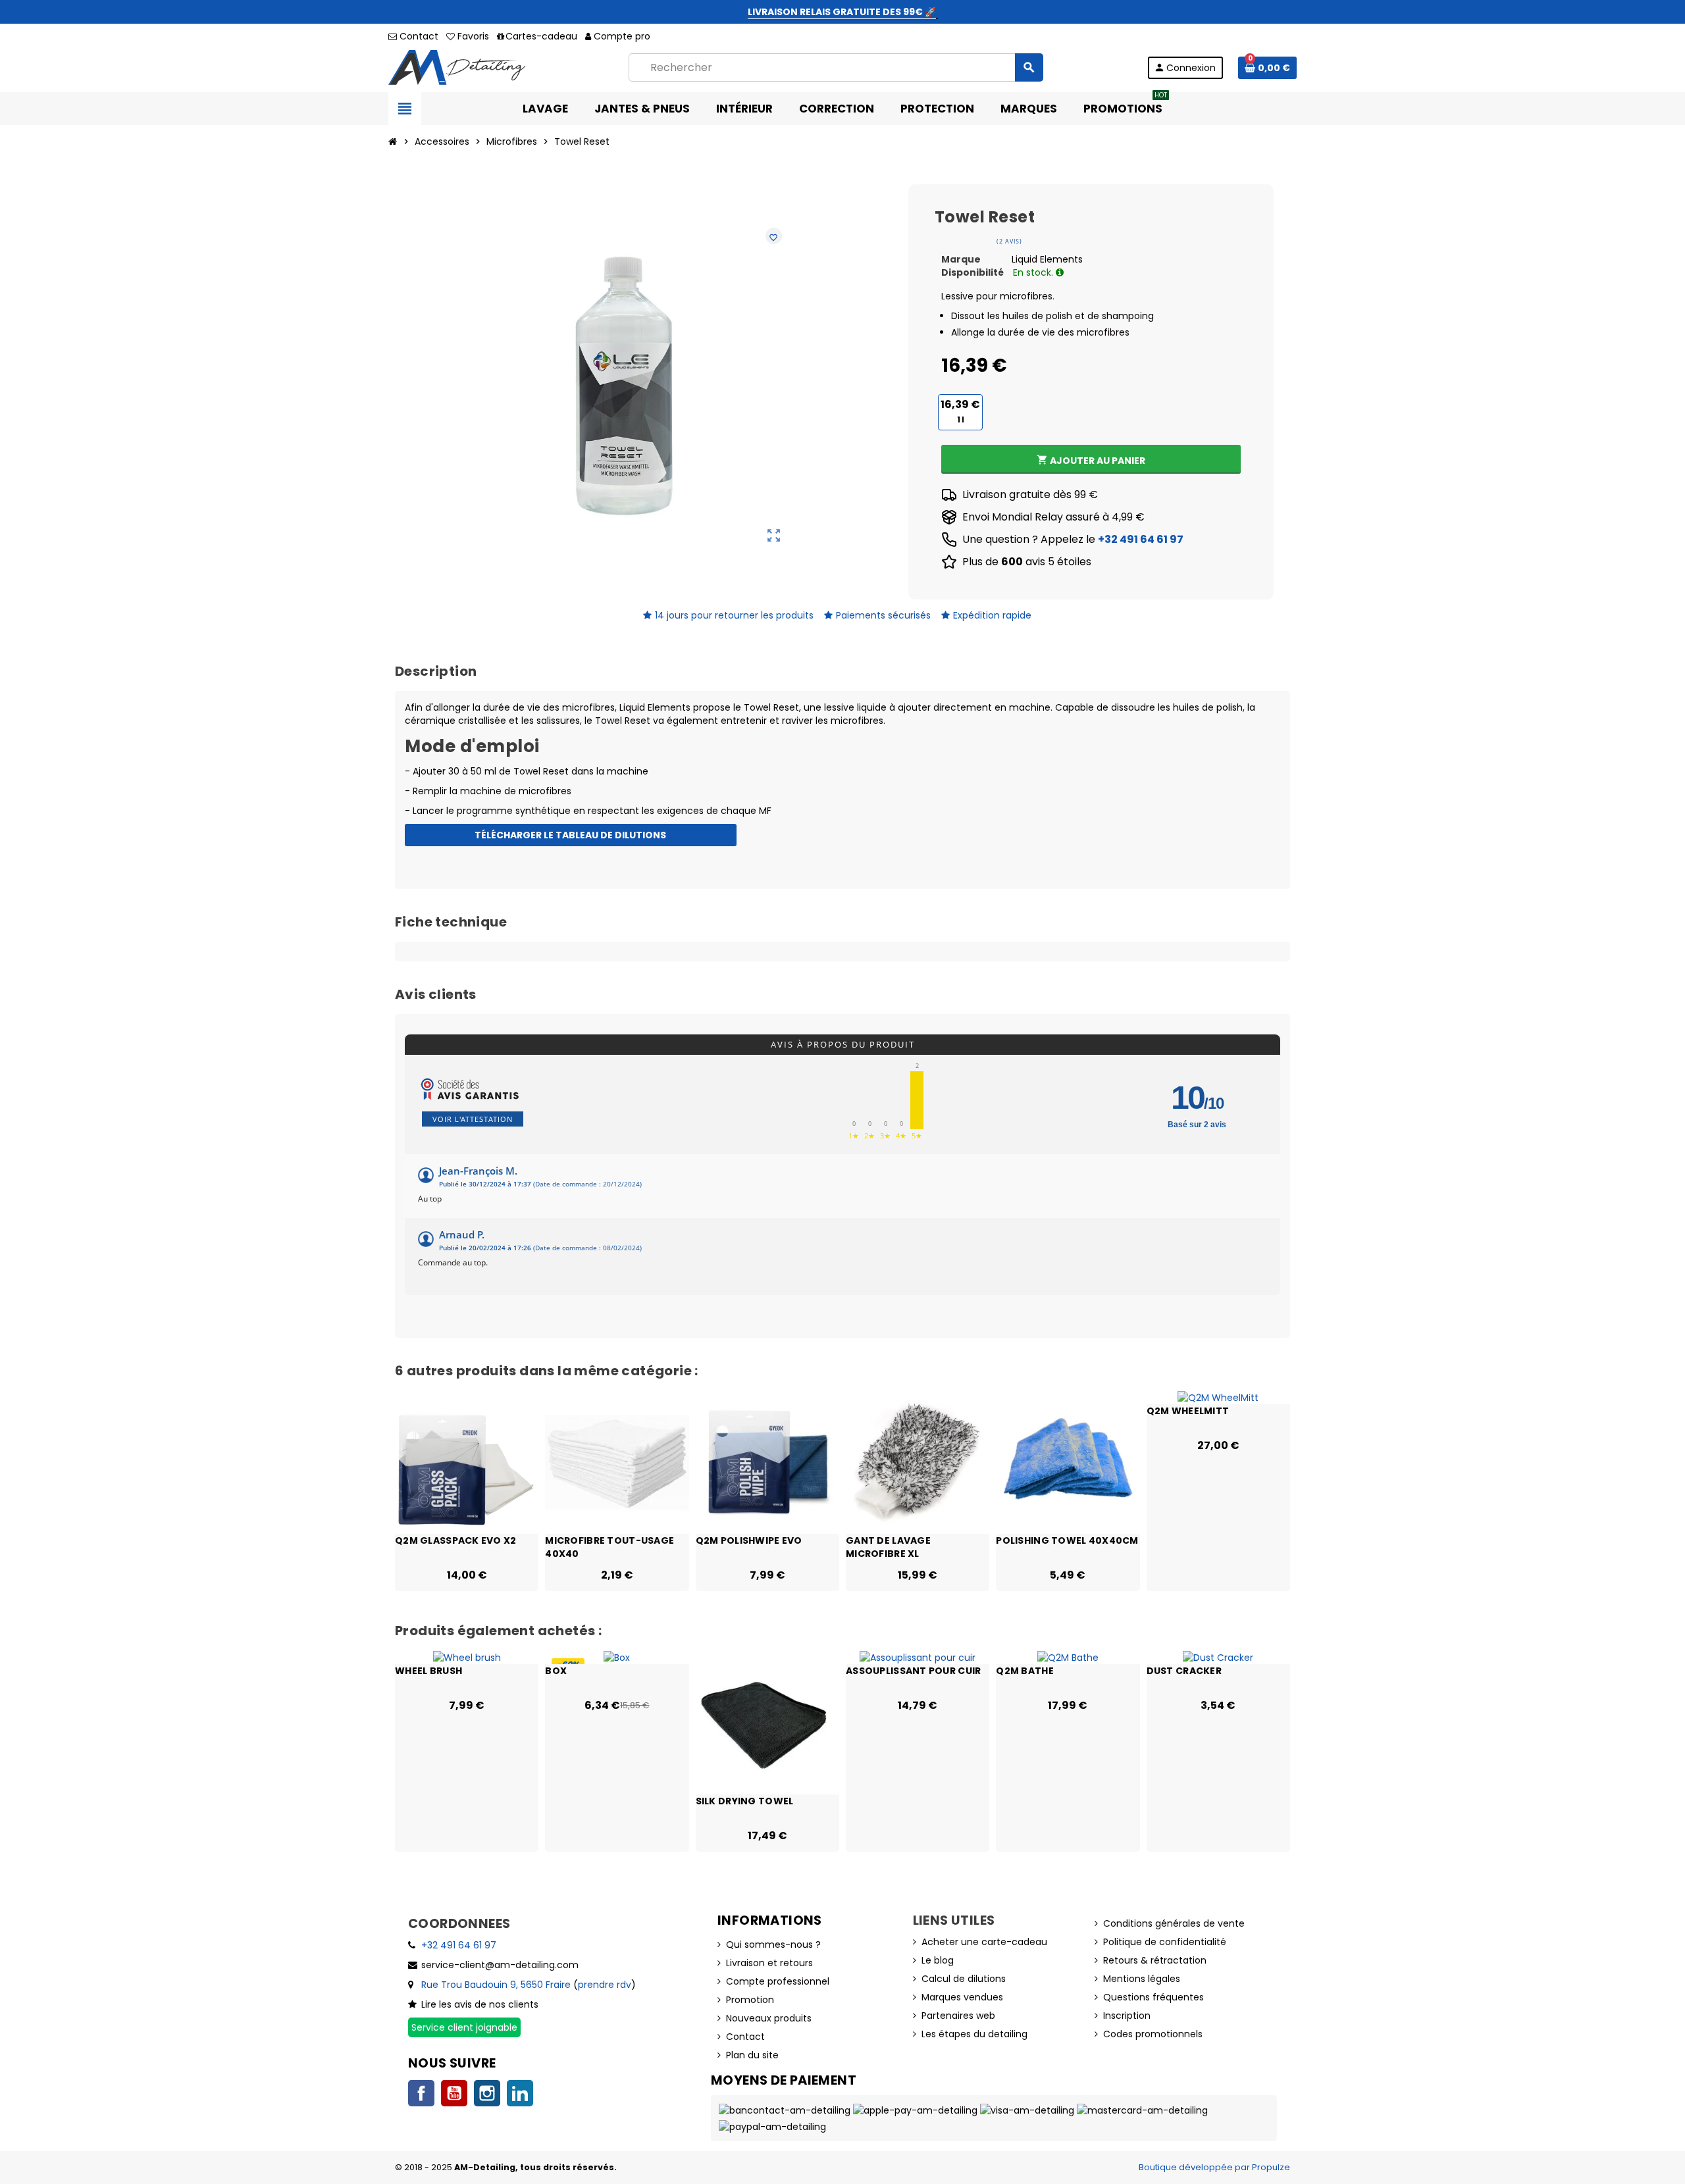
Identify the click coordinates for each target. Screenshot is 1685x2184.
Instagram (487, 2093)
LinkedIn (520, 2093)
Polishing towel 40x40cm (1067, 1540)
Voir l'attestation (473, 1119)
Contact (418, 36)
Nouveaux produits (769, 2018)
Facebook (421, 2093)
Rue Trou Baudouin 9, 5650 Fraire (496, 1985)
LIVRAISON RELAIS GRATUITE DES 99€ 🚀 (842, 12)
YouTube (454, 2093)
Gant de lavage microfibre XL (888, 1546)
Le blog (938, 1960)
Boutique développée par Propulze (1214, 2167)
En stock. (1034, 272)
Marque (961, 259)
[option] (467, 1491)
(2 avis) (1009, 241)
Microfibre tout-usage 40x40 (609, 1546)
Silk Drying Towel (745, 1801)
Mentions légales (1142, 1979)
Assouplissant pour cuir (913, 1671)
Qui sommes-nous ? (773, 1944)
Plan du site (752, 2055)
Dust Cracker (1184, 1671)
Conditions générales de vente (1174, 1923)
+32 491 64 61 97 (1141, 539)
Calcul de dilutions (964, 1979)
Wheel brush (428, 1671)
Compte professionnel (778, 1981)
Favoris (472, 36)
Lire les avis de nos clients (480, 2004)
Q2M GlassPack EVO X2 (456, 1540)
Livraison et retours (769, 1963)
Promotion (750, 2000)
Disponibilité (972, 272)
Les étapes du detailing (974, 2034)
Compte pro (622, 36)
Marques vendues (962, 1997)
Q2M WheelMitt (1188, 1411)
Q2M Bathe (1025, 1671)
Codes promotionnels (1153, 2034)
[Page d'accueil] (393, 141)
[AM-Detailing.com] (457, 66)
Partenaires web (958, 2016)
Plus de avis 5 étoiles (1027, 562)
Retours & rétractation (1155, 1960)
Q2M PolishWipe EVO (749, 1540)
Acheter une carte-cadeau (984, 1942)
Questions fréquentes (1154, 1997)
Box (556, 1671)
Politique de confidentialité (1165, 1942)
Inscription (1127, 2016)
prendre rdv (605, 1985)
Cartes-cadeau (541, 36)
